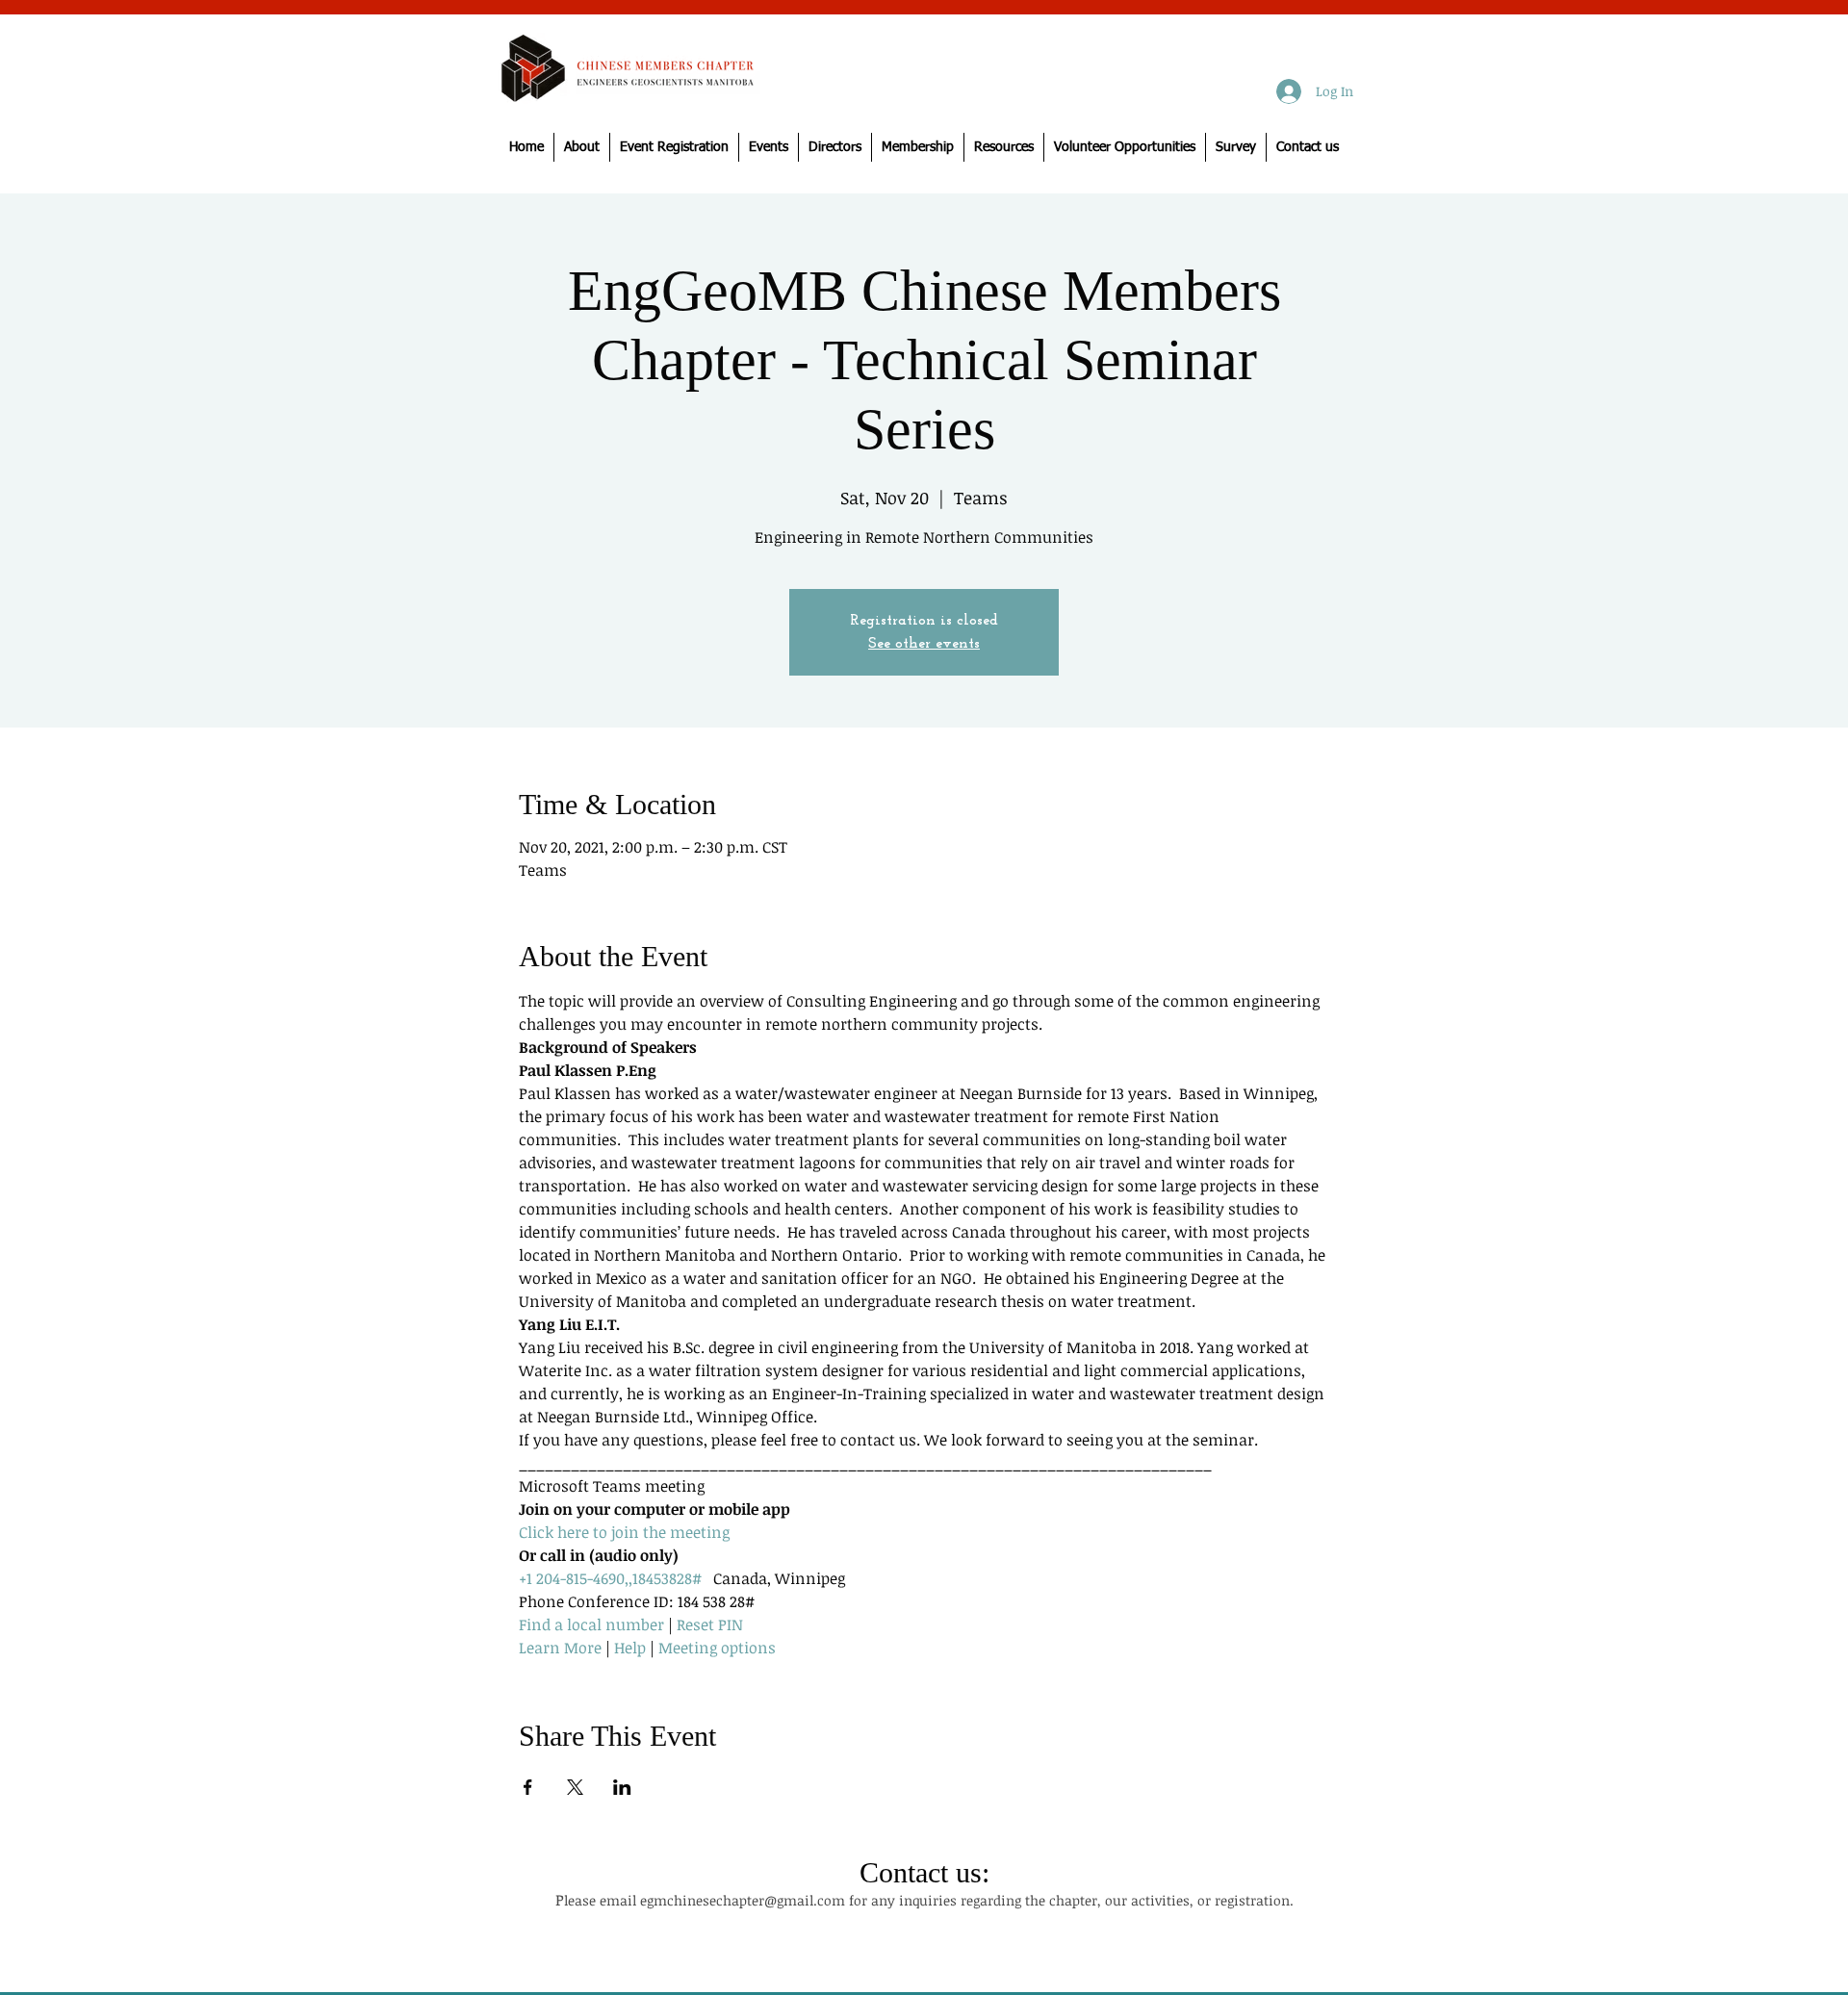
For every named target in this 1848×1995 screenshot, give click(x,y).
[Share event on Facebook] (528, 1787)
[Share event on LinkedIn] (622, 1787)
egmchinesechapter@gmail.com (743, 1900)
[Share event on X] (575, 1787)
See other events (924, 644)
